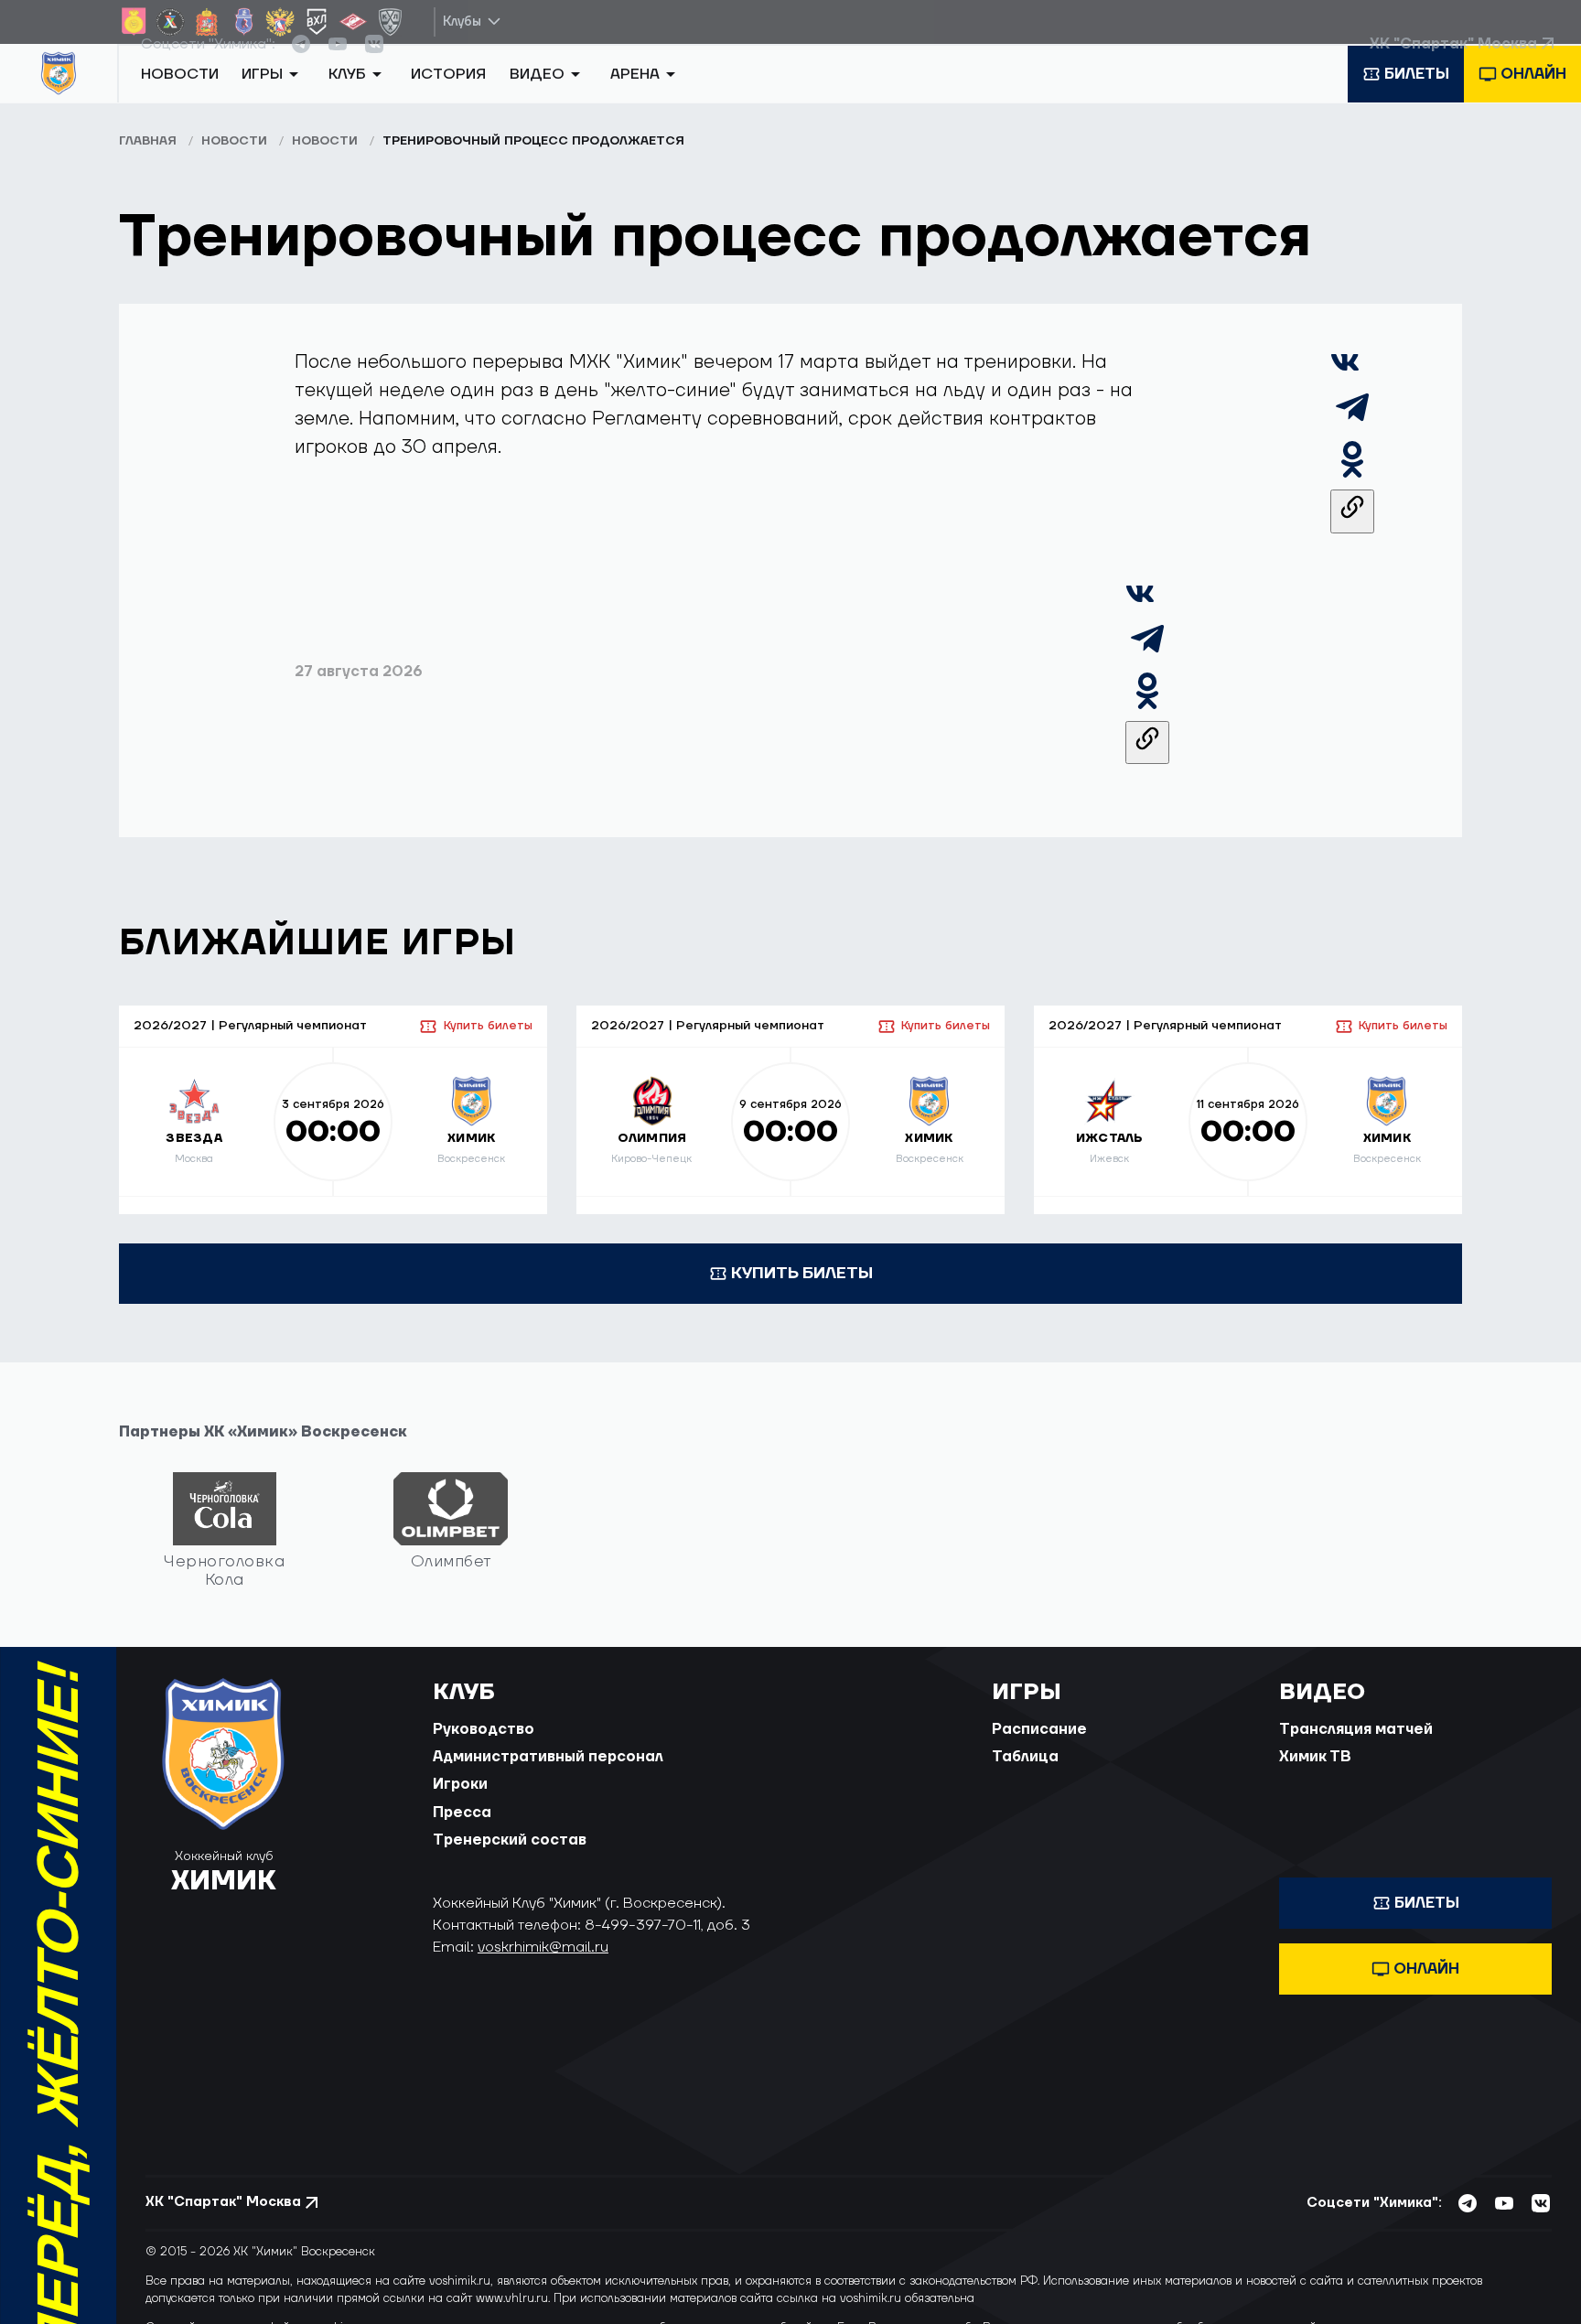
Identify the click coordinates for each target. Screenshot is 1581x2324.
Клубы (462, 22)
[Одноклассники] (1352, 496)
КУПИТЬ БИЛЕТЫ (802, 1294)
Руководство (484, 1750)
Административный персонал (548, 1778)
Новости (180, 103)
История (448, 103)
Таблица (1025, 1778)
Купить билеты (488, 1047)
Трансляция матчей (1356, 1750)
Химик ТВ (1315, 1778)
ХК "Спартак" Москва (1453, 63)
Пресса (462, 1834)
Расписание (1039, 1750)
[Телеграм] (1352, 444)
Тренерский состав (510, 1861)
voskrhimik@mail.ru (543, 1968)
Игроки (460, 1806)
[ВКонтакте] (1345, 392)
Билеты (1417, 103)
